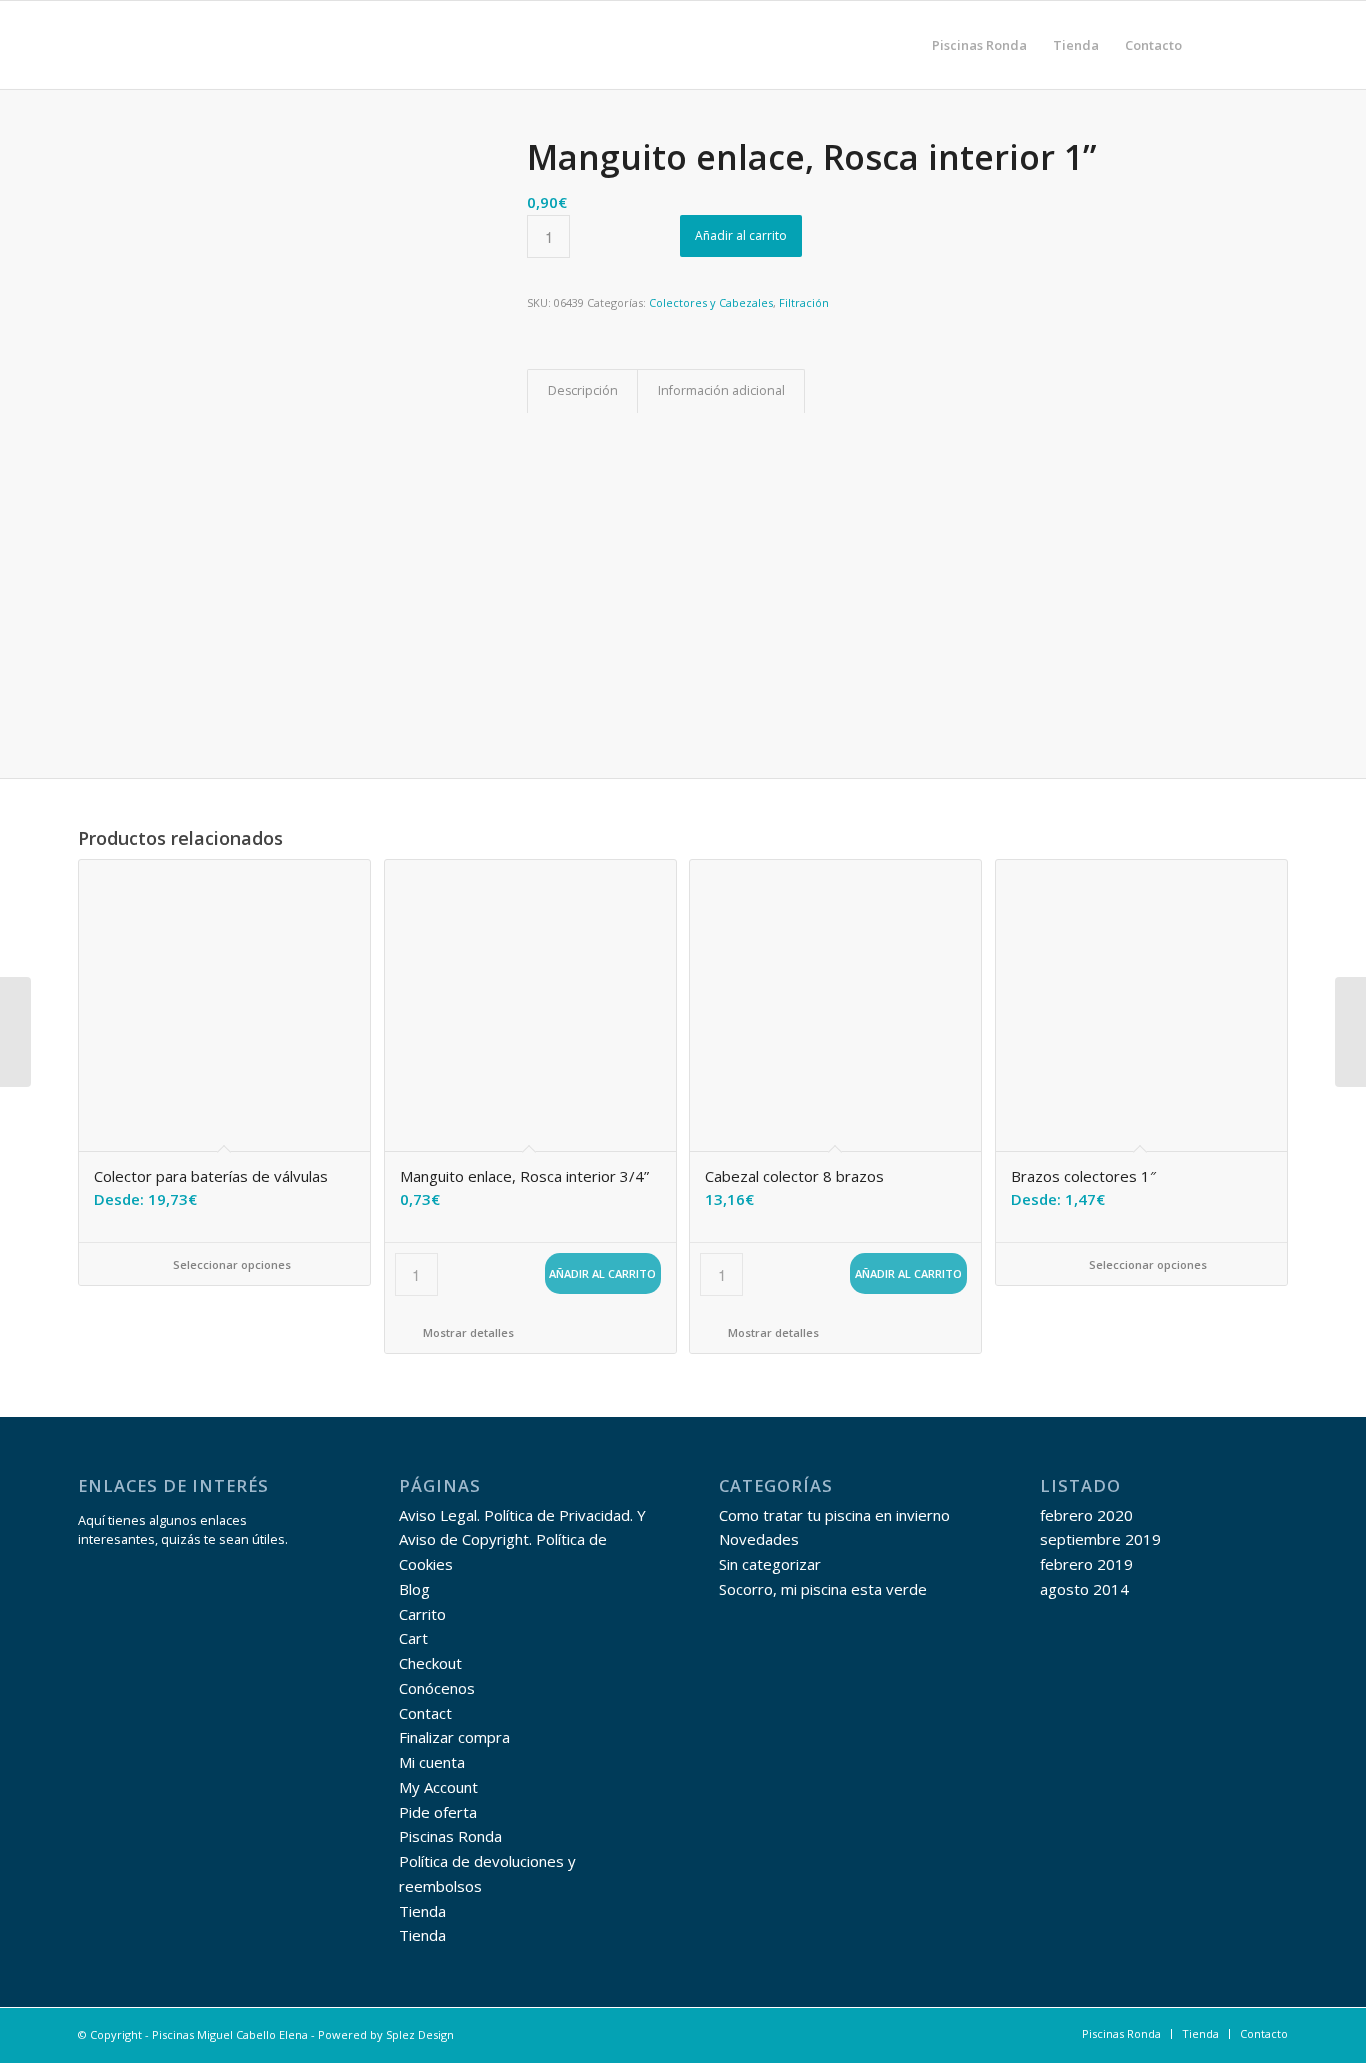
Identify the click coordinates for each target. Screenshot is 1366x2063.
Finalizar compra (454, 1737)
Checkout (430, 1663)
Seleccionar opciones (230, 1264)
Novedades (759, 1539)
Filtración (804, 302)
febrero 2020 (1086, 1515)
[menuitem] (979, 45)
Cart (413, 1638)
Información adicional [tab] (721, 390)
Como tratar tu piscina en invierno (834, 1515)
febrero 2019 (1086, 1564)
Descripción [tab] (583, 390)
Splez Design (420, 2034)
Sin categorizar (770, 1564)
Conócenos (437, 1688)
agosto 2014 (1084, 1589)
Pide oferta (438, 1812)
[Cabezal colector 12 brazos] (1350, 1032)
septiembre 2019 (1100, 1539)
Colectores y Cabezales (711, 302)
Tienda (422, 1911)
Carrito (422, 1614)
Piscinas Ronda (450, 1836)
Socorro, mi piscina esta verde (823, 1589)
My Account (438, 1787)
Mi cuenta (432, 1762)
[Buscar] (1214, 45)
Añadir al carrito (741, 235)
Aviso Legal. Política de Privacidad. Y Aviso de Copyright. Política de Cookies (522, 1540)
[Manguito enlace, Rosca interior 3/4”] (15, 1032)
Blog (414, 1589)
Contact (425, 1713)
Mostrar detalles (467, 1332)
